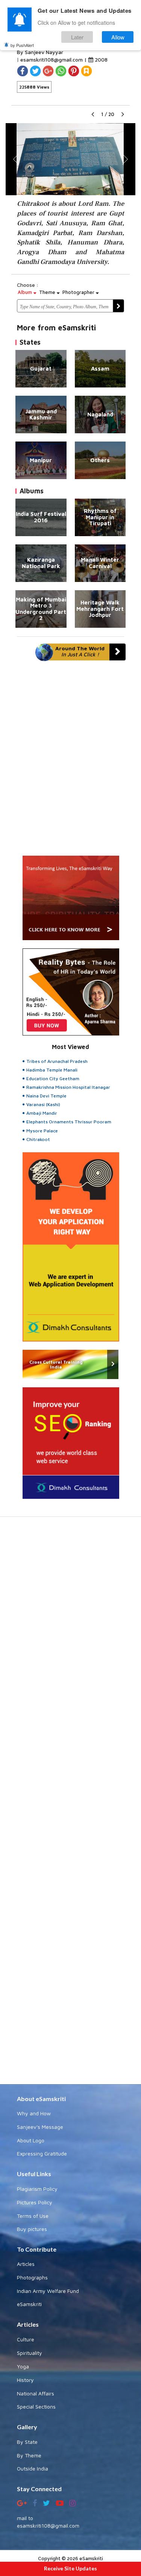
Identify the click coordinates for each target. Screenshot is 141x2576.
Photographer (79, 292)
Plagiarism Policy (37, 2189)
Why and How (34, 2113)
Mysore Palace (42, 1131)
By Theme (29, 2455)
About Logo (31, 2140)
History (25, 2380)
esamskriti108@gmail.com (52, 60)
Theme (48, 292)
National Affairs (36, 2393)
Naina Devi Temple (46, 1096)
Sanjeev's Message (40, 2127)
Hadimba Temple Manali (52, 1070)
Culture (26, 2339)
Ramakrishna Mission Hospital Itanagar (68, 1087)
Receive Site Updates (70, 2568)
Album (26, 292)
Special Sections (36, 2406)
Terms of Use (33, 2216)
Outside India (33, 2468)
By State (27, 2442)
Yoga (23, 2366)
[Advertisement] (70, 1804)
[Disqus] (70, 762)
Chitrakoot (38, 1139)
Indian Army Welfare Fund (48, 2291)
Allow (118, 37)
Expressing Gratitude (42, 2153)
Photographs (32, 2277)
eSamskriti (29, 2304)
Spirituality (30, 2353)
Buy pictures (32, 2229)
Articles (26, 2264)
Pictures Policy (35, 2202)
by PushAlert (22, 45)
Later (77, 37)
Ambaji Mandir (42, 1113)
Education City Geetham (53, 1078)
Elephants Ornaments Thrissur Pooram (69, 1122)
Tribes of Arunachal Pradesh (57, 1061)
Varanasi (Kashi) (43, 1104)
